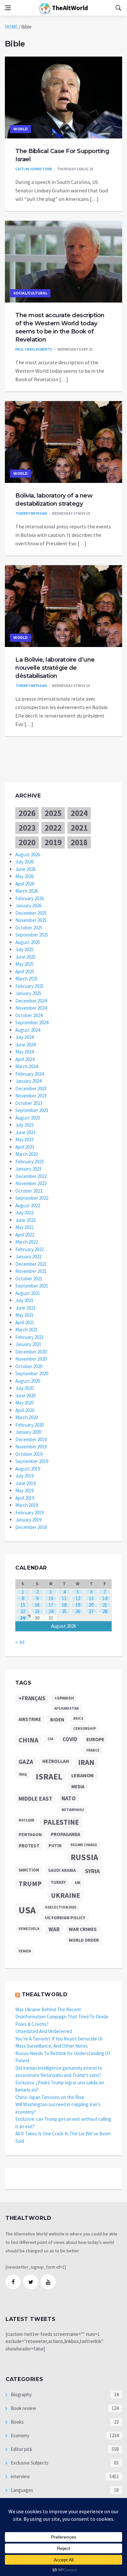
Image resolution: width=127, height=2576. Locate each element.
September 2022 (32, 1198)
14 (105, 1598)
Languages (21, 2490)
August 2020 (28, 1381)
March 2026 (27, 891)
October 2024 (29, 1015)
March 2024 (27, 1066)
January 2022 (28, 1256)
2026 (27, 813)
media (78, 1786)
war (54, 1929)
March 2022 (27, 1242)
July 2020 (24, 1388)
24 (51, 1611)
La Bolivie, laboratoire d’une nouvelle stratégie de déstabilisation (55, 668)
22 (23, 1611)
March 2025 (27, 979)
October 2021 (29, 1279)
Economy (20, 2435)
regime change (84, 1845)
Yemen (25, 1951)
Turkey (58, 1882)
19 (78, 1605)
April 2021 (25, 1322)
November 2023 (31, 1096)
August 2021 (28, 1293)
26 (78, 1611)
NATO (69, 1798)
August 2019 (28, 1469)
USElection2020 (60, 1907)
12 (78, 1598)
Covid (70, 1739)
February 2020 (29, 1425)
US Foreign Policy (65, 1918)
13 (91, 1598)
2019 (53, 842)
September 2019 (32, 1461)
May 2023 (24, 1139)
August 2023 (28, 1118)
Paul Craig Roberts (34, 349)
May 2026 (24, 876)
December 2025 (31, 913)
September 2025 (32, 935)
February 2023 (29, 1162)
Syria (92, 1871)
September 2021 (32, 1286)
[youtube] (48, 2282)
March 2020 (27, 1417)
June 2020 (25, 1396)
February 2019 (29, 1513)
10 (51, 1598)
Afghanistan (67, 1708)
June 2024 (25, 1045)
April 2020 (25, 1410)
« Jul (20, 1642)
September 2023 (32, 1110)
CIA (50, 1739)
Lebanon (83, 1775)
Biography (21, 2395)
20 (91, 1605)
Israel (49, 1777)
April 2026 (25, 884)
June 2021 (25, 1308)
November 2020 (31, 1359)
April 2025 (25, 971)
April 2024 (25, 1059)
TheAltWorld (69, 8)
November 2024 (31, 1008)
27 (91, 1611)
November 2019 (31, 1447)
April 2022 (25, 1235)
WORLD (21, 129)
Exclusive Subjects (29, 2463)
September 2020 (32, 1373)
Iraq (23, 1774)
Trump (30, 1884)
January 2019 (28, 1520)
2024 (79, 813)
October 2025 (29, 928)
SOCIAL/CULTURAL (30, 293)
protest (29, 1846)
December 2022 (31, 1176)
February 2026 (29, 898)
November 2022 (31, 1183)
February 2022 (29, 1249)
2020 (27, 842)
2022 (53, 828)
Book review (23, 2408)
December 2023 (31, 1088)
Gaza (26, 1762)
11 (64, 1598)
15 (23, 1605)
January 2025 (28, 993)
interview (20, 2476)
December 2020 (31, 1352)
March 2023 (27, 1154)
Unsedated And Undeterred (44, 2031)
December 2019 (31, 1439)
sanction (29, 1870)
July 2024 (24, 1037)
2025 (53, 813)
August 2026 (28, 854)
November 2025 (31, 920)
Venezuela (29, 1929)
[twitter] (31, 2282)
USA (27, 1910)
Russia (84, 1857)
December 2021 (31, 1264)
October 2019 (29, 1454)
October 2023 (29, 1103)
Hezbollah (56, 1761)
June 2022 (25, 1220)
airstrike (30, 1719)
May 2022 (24, 1227)
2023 (27, 828)
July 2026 (24, 862)
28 (105, 1611)
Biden (57, 1720)
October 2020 (29, 1366)
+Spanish (64, 1698)
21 (105, 1605)
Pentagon (30, 1834)
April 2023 (25, 1147)
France (93, 1750)
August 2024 (28, 1030)
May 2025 (24, 964)
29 (23, 1618)
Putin (55, 1845)
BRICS (78, 1719)
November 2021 (31, 1271)
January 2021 (28, 1344)
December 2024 (31, 1001)
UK (78, 1883)
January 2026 (28, 906)
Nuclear (26, 1820)
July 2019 (24, 1476)
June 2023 (25, 1132)
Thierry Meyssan (31, 513)
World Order (84, 1940)
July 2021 (24, 1300)
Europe (95, 1739)
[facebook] (13, 2282)
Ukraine (65, 1895)
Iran (86, 1762)
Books (17, 2422)
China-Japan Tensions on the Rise (50, 2097)
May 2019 (24, 1490)
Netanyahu (73, 1810)
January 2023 (28, 1169)
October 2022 (29, 1191)
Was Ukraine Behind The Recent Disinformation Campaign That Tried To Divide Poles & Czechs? (62, 2017)
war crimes (83, 1929)
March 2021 (27, 1330)
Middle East (35, 1799)
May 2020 (24, 1403)
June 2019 (25, 1483)
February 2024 (29, 1074)
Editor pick (21, 2449)
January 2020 (28, 1432)
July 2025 (24, 949)
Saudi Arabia (62, 1870)
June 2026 (25, 869)
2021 (79, 828)
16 (37, 1605)
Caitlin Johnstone (34, 169)
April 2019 (25, 1498)
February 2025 (29, 986)
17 (51, 1605)
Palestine (61, 1822)
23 (37, 1611)
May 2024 (24, 1052)
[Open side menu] (8, 8)
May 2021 (24, 1315)
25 (64, 1611)
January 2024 (28, 1081)
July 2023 (24, 1125)
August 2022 (28, 1205)
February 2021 (29, 1337)
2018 (79, 842)
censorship (85, 1728)
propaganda (65, 1834)
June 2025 (25, 957)
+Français (32, 1698)
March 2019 (27, 1505)
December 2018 (31, 1527)
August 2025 (28, 942)
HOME (11, 27)
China (28, 1740)
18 (64, 1605)
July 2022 (24, 1213)
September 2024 (32, 1023)
